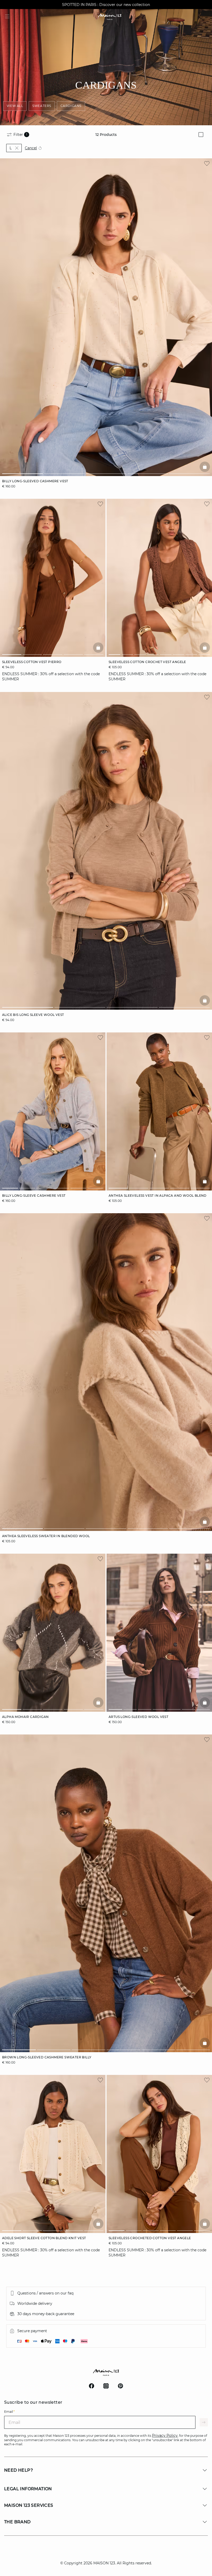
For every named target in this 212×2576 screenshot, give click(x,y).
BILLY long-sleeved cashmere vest (35, 481)
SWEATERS (42, 106)
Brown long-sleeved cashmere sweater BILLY (47, 2057)
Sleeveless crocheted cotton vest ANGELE (150, 2238)
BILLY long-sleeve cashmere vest (34, 1196)
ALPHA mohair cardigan (25, 1717)
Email (9, 2412)
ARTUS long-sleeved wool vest (138, 1717)
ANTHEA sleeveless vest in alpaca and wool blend (158, 1196)
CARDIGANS (71, 106)
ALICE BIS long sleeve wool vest (33, 1015)
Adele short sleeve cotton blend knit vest (44, 2238)
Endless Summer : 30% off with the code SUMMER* (106, 5)
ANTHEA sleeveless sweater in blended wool (46, 1536)
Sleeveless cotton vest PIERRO (32, 662)
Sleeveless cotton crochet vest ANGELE (147, 662)
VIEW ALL (15, 106)
